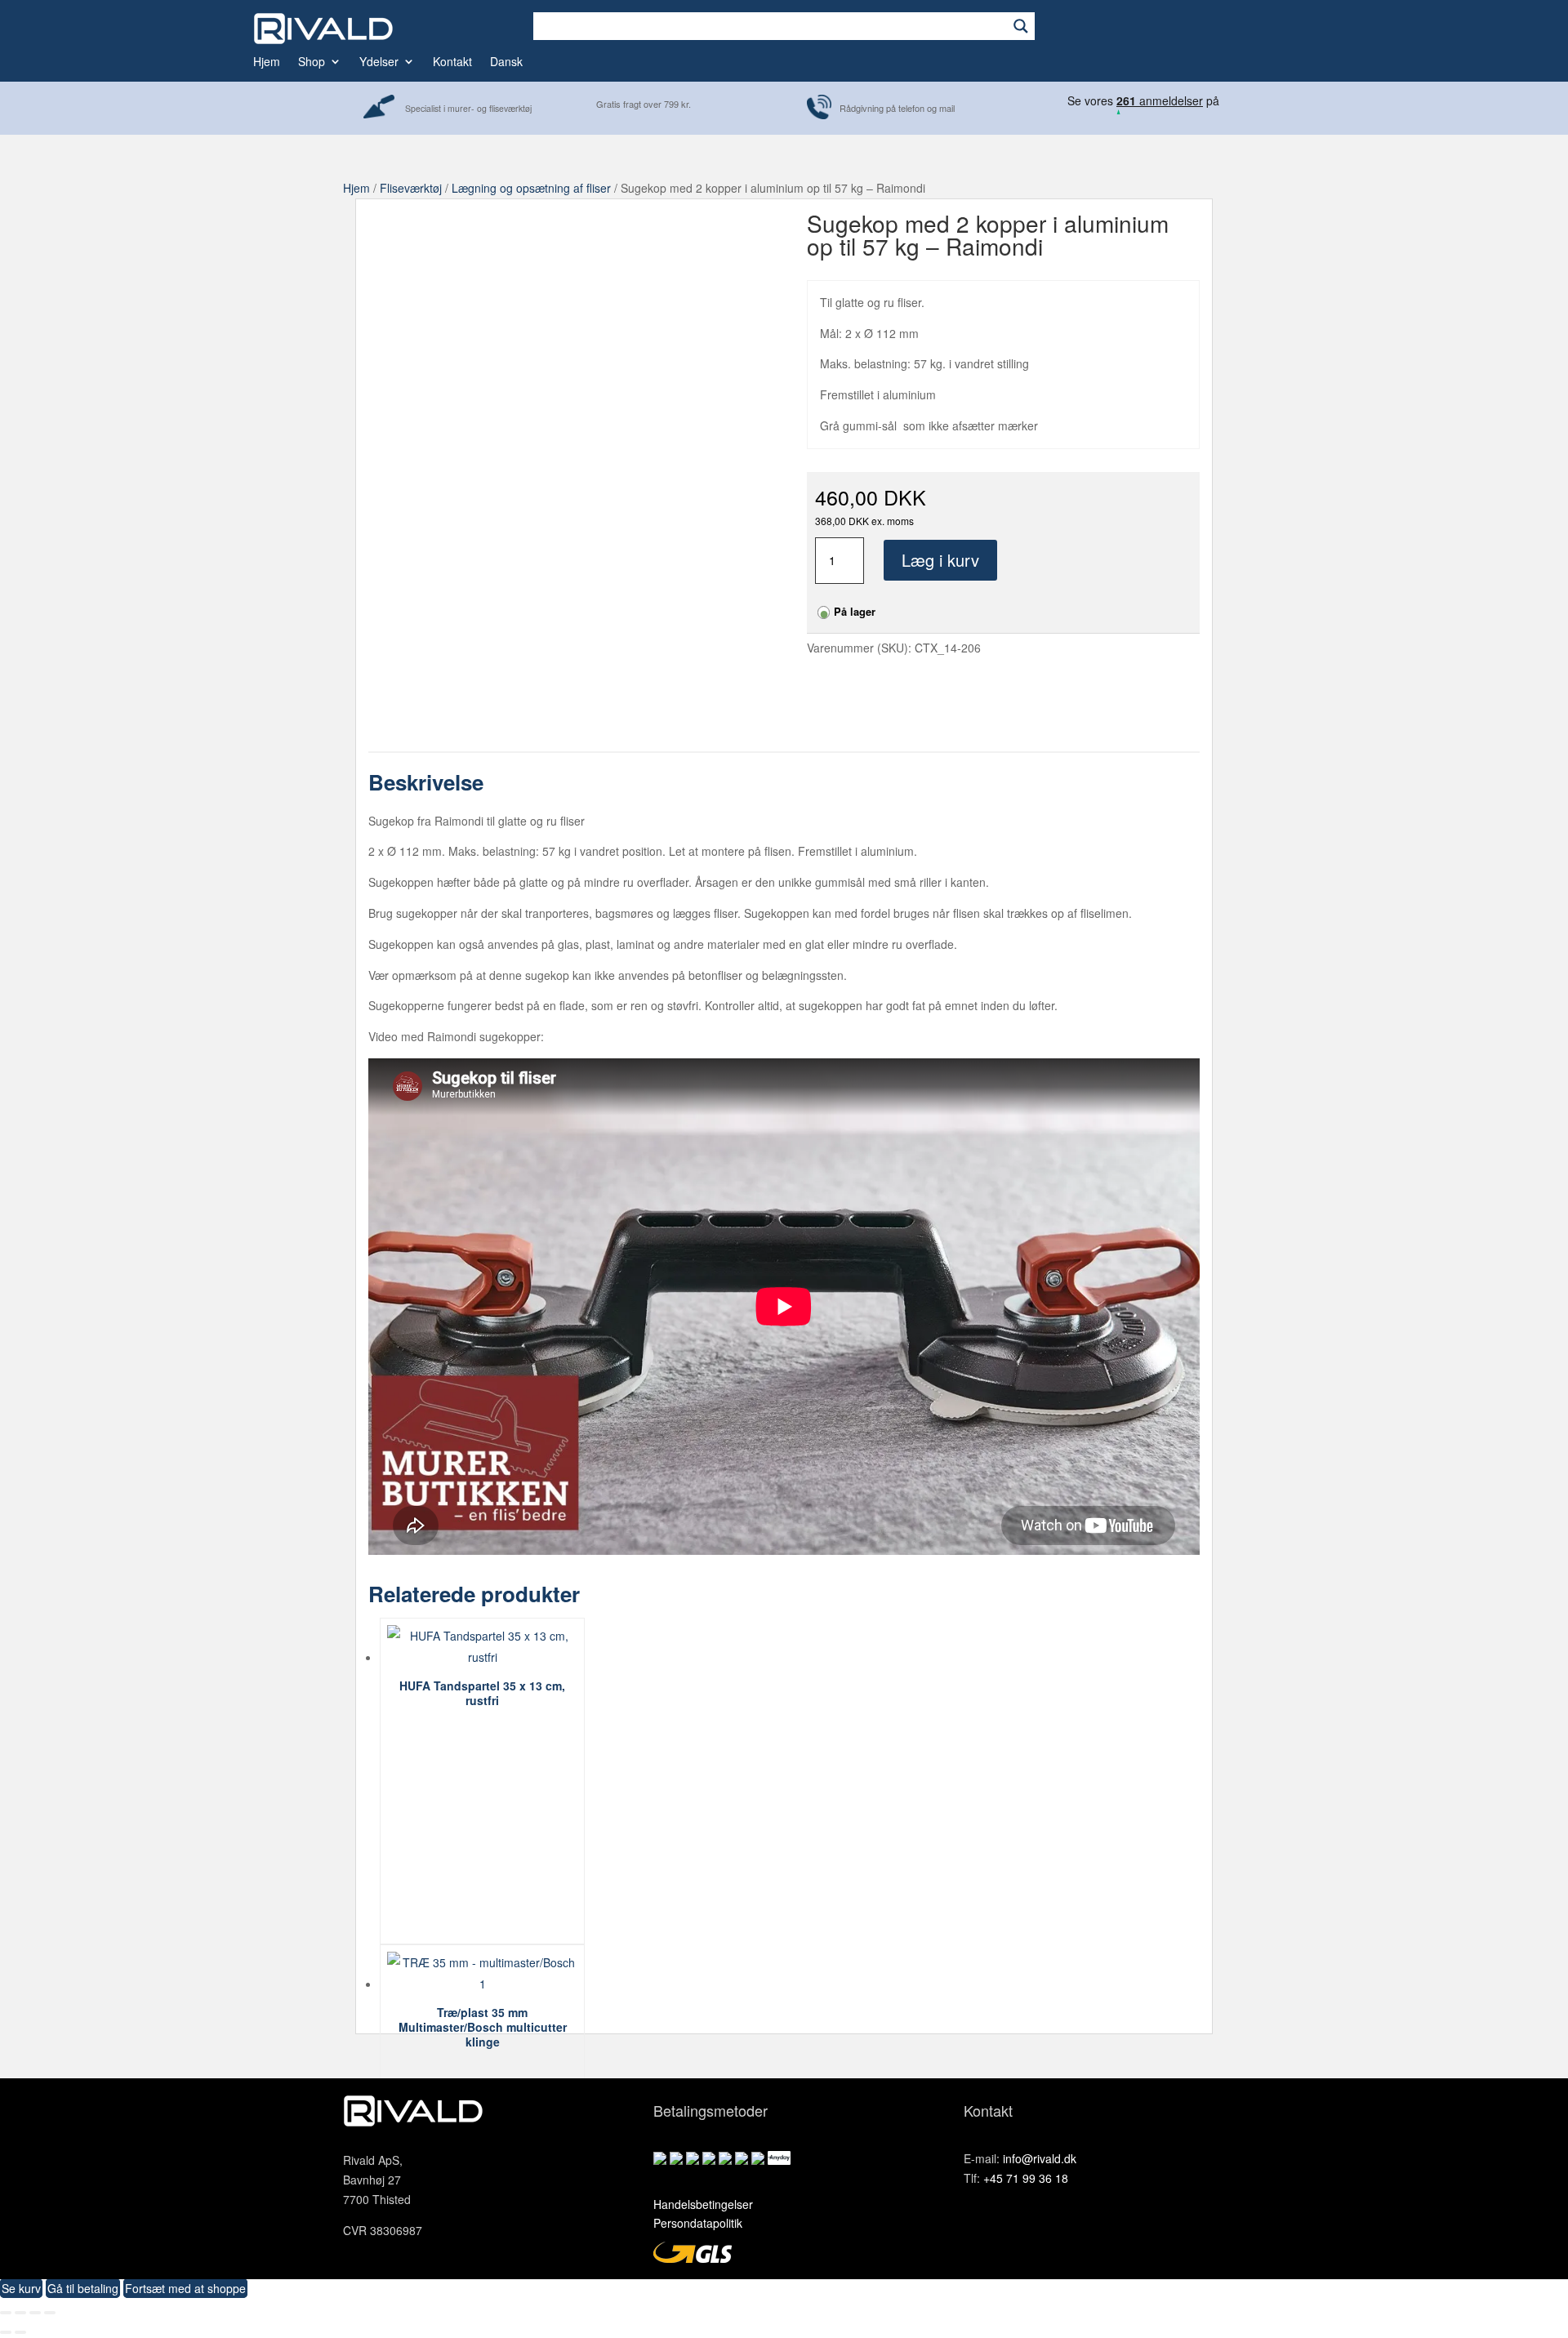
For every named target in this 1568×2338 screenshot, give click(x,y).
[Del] (35, 2313)
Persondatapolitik (698, 2223)
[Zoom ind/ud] (6, 2313)
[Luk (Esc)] (50, 2313)
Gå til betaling (83, 2288)
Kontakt (452, 62)
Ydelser (379, 62)
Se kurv (21, 2288)
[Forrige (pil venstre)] (6, 2332)
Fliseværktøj (411, 188)
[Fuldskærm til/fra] (20, 2313)
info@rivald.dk (1040, 2158)
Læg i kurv (940, 560)
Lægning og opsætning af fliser (531, 188)
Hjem (267, 62)
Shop (312, 62)
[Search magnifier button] (1021, 26)
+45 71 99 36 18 (1026, 2178)
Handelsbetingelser (703, 2204)
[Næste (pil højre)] (20, 2332)
